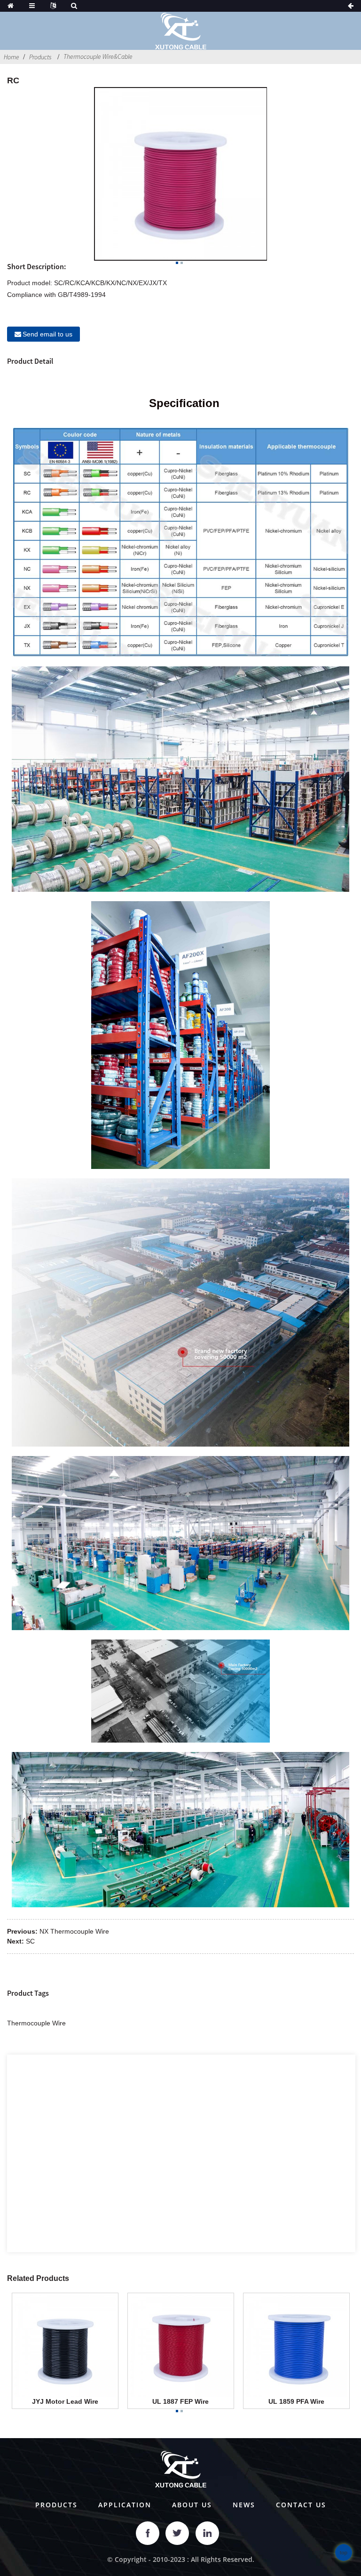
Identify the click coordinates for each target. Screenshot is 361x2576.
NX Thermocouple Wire (74, 1931)
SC (30, 1941)
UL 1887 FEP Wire (180, 2401)
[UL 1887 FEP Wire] (181, 2345)
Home (12, 57)
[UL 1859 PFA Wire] (296, 2345)
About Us (192, 2505)
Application (125, 2505)
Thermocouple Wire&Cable (98, 56)
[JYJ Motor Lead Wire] (65, 2345)
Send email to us (47, 334)
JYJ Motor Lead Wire (65, 2401)
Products (40, 57)
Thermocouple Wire (36, 2023)
